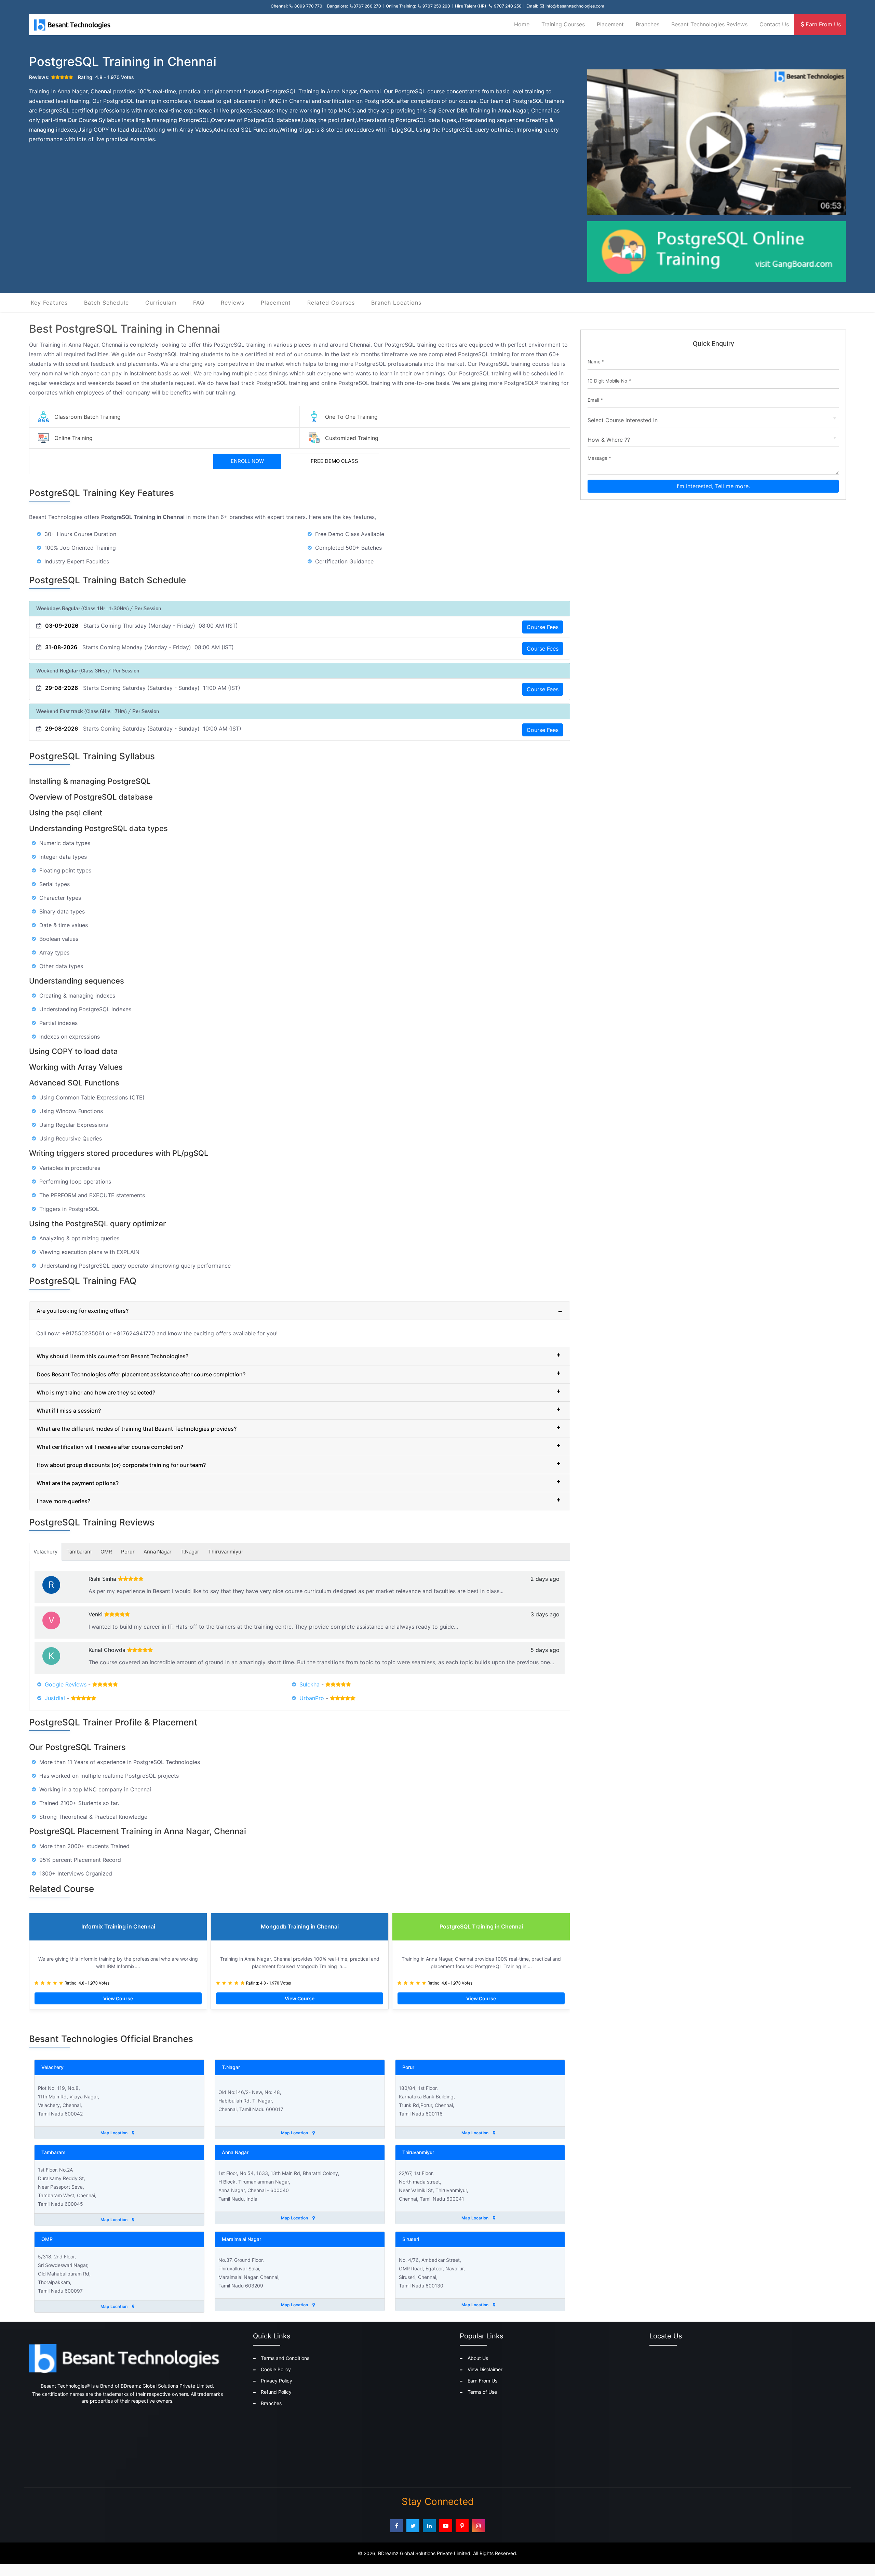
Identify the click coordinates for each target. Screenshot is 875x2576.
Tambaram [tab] (79, 1552)
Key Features (49, 303)
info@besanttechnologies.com (575, 6)
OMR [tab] (106, 1552)
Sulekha (309, 1684)
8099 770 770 (308, 6)
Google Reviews (66, 1684)
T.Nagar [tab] (190, 1552)
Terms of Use (482, 2392)
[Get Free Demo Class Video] (717, 143)
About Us (478, 2358)
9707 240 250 (508, 6)
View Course (118, 1998)
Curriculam (161, 303)
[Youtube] (446, 2526)
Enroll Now (247, 461)
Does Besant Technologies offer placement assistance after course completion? (141, 1374)
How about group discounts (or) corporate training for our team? (121, 1465)
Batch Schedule (106, 303)
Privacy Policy (277, 2381)
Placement (610, 24)
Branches (648, 24)
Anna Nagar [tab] (158, 1552)
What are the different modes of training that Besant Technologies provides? (137, 1429)
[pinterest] (462, 2526)
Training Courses (563, 24)
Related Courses (331, 303)
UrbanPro (312, 1698)
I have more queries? (63, 1501)
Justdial (55, 1698)
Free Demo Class (334, 461)
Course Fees (543, 627)
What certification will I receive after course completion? (110, 1447)
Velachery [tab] (45, 1552)
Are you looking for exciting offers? (83, 1311)
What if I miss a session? (69, 1411)
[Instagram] (479, 2526)
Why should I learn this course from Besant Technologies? (112, 1356)
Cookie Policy (276, 2369)
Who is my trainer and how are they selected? (96, 1392)
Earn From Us (822, 24)
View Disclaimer (485, 2369)
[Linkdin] (429, 2526)
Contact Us (774, 24)
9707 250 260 (436, 6)
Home (522, 24)
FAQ (199, 303)
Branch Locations (396, 303)
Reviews (233, 303)
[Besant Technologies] (73, 25)
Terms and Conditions (285, 2358)
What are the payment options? (78, 1483)
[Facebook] (396, 2526)
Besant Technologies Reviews (709, 24)
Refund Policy (276, 2392)
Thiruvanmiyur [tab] (226, 1552)
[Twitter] (413, 2526)
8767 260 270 (367, 6)
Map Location (115, 2133)
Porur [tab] (128, 1552)
